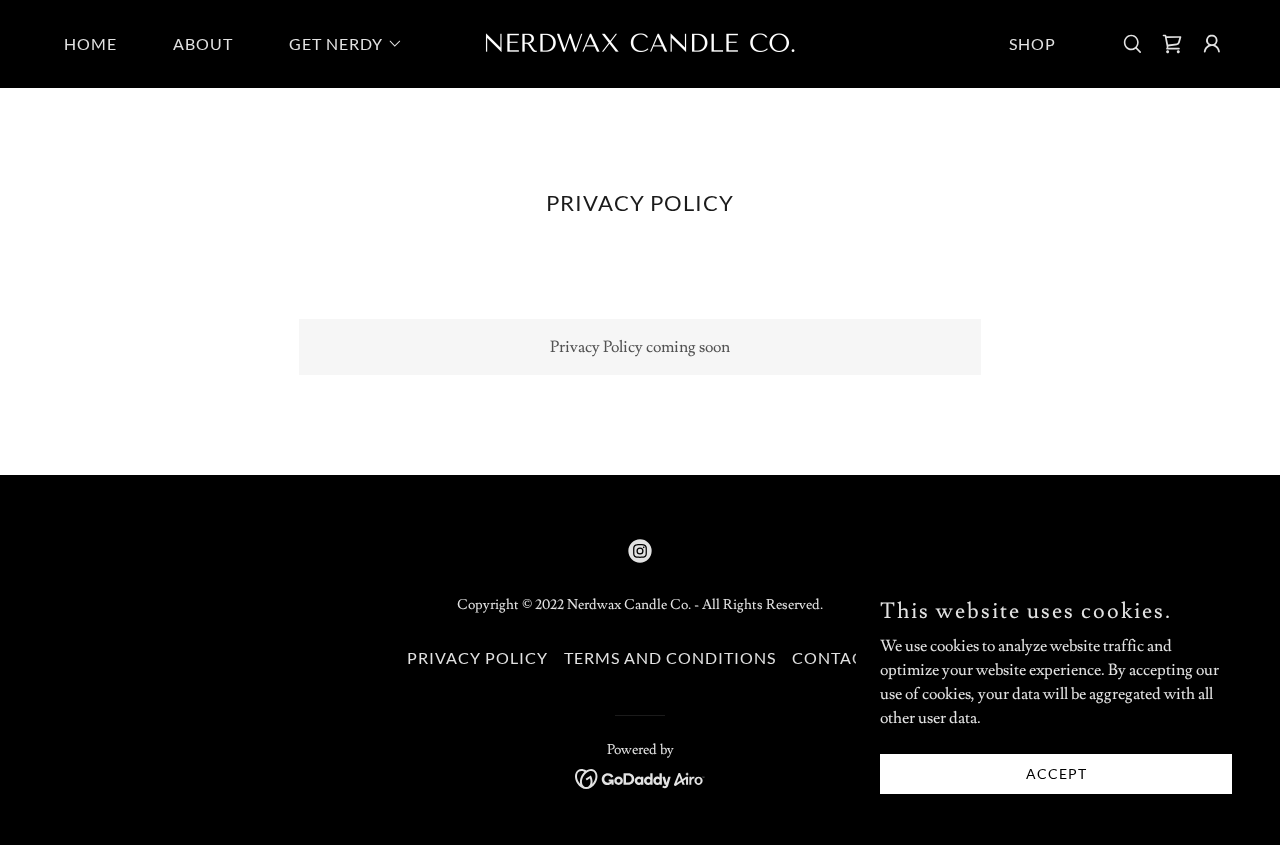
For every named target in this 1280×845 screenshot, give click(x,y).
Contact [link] (833, 657)
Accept (1056, 773)
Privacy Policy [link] (477, 657)
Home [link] (90, 43)
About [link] (203, 43)
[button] (338, 44)
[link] (640, 41)
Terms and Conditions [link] (670, 657)
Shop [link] (1032, 43)
